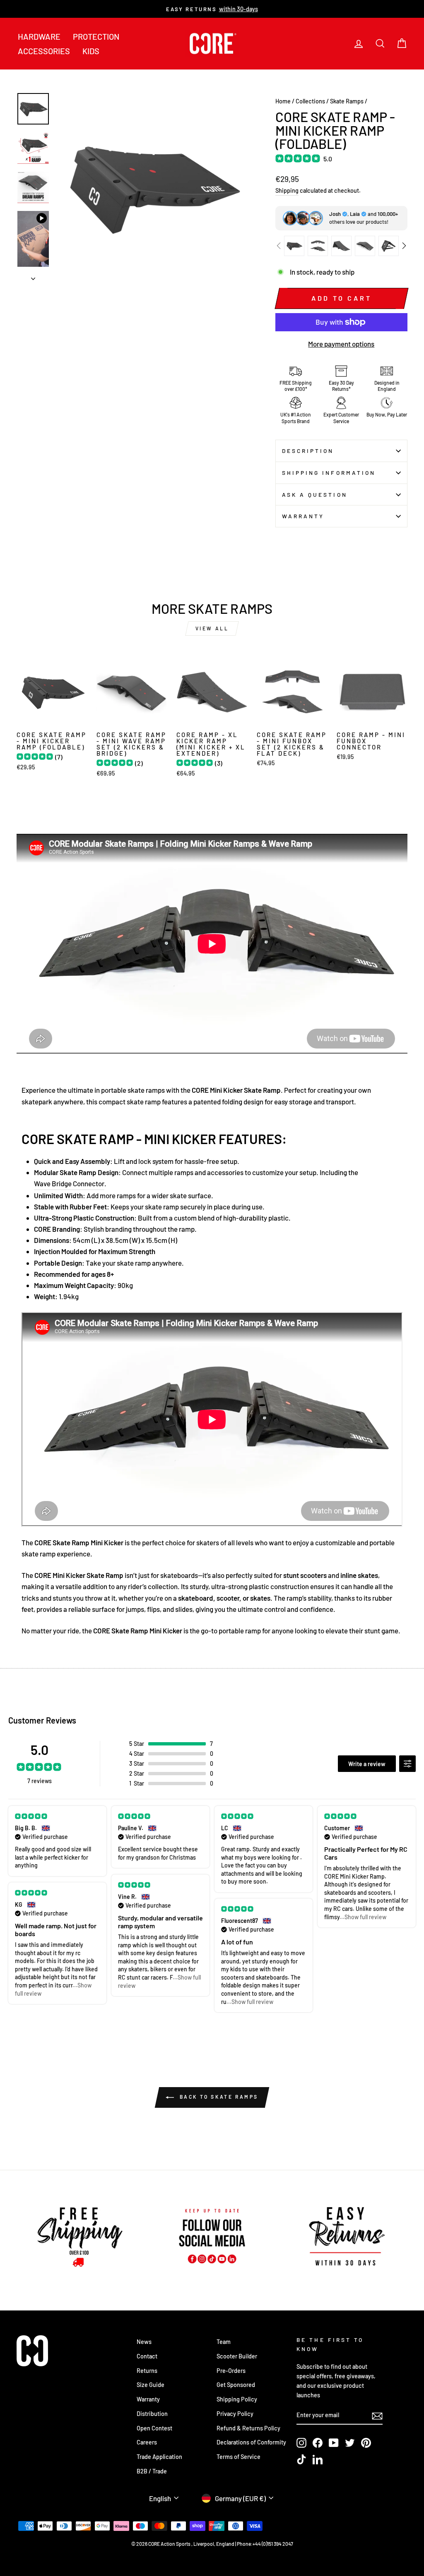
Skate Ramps (347, 101)
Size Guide (151, 2385)
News (144, 2342)
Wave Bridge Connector (69, 1183)
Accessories (44, 51)
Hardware (39, 36)
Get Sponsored (236, 2385)
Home (283, 101)
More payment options (341, 344)
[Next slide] (404, 246)
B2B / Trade (152, 2471)
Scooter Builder (237, 2356)
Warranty (303, 516)
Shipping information (329, 473)
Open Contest (154, 2428)
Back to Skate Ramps (218, 2097)
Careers (147, 2442)
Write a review (367, 1764)
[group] (294, 246)
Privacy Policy (235, 2414)
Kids (91, 51)
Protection (96, 36)
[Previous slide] (279, 246)
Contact (147, 2356)
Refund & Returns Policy (248, 2428)
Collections (310, 101)
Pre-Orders (231, 2371)
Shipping (287, 190)
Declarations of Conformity (251, 2442)
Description (308, 451)
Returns (147, 2371)
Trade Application (159, 2457)
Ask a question (315, 494)
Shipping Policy (237, 2399)
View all (212, 628)
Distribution (152, 2414)
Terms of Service (238, 2457)
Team (224, 2342)
